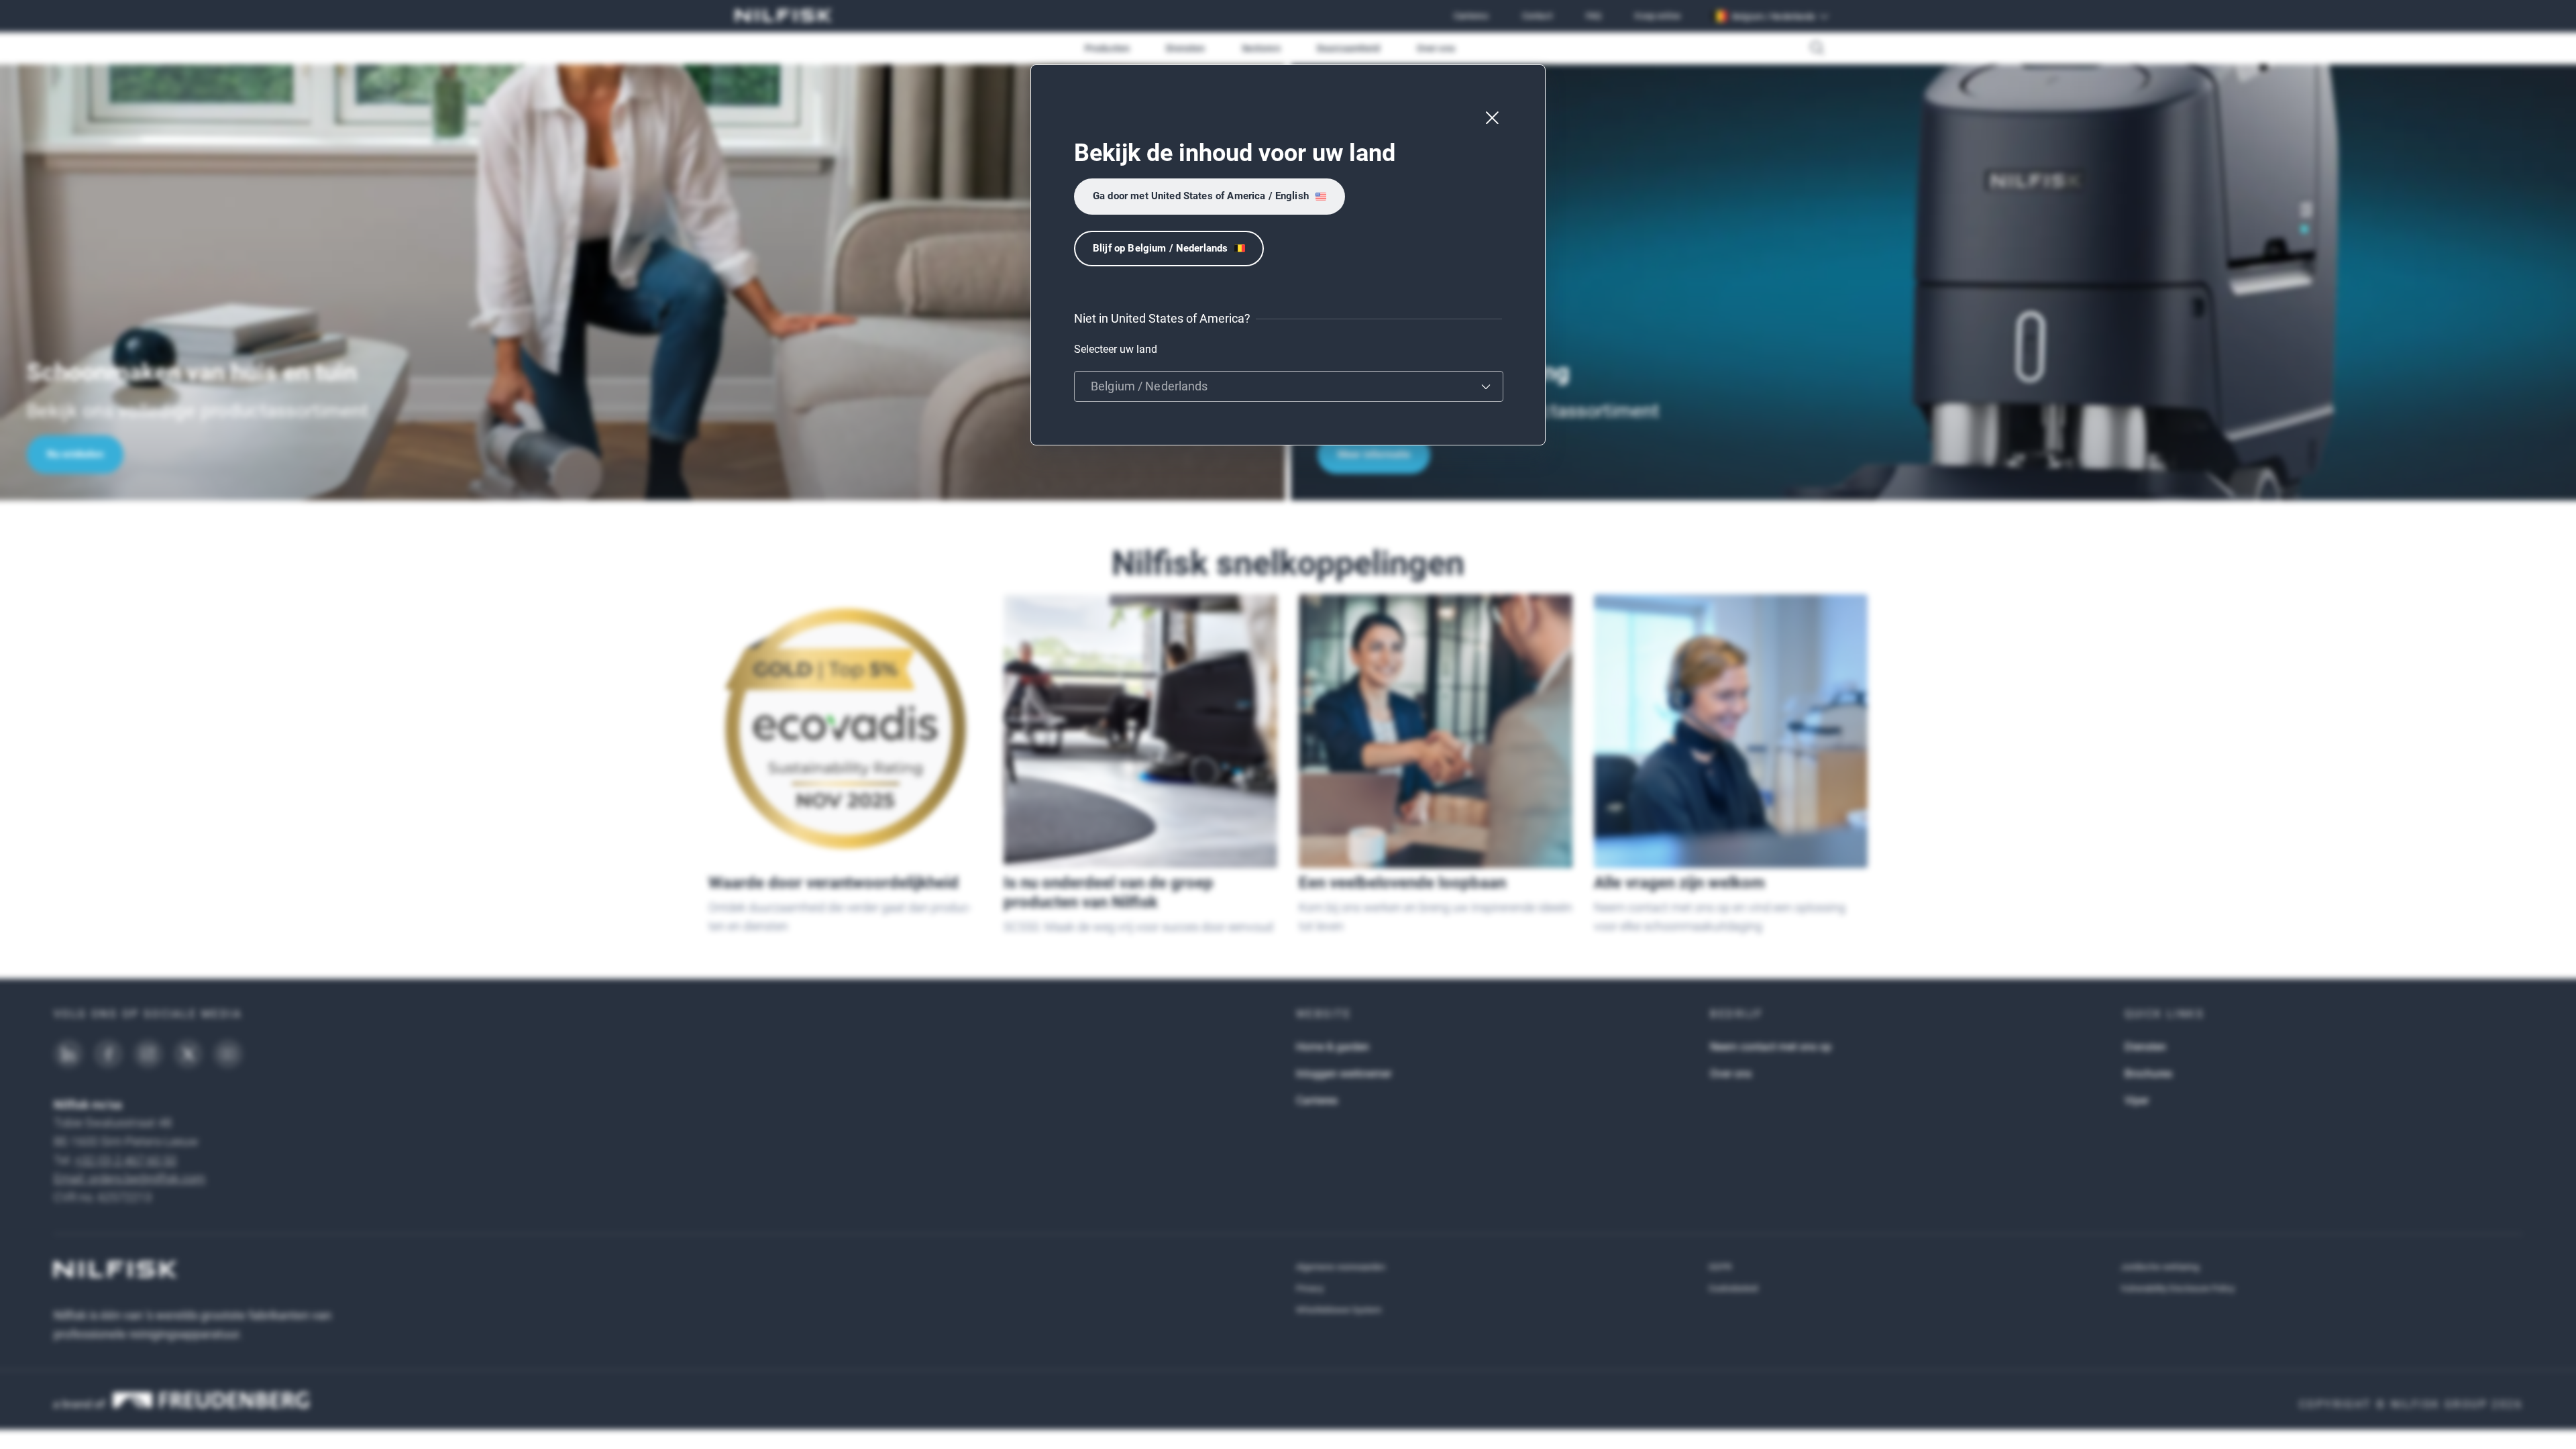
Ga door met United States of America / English (1201, 196)
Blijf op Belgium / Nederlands (1160, 248)
